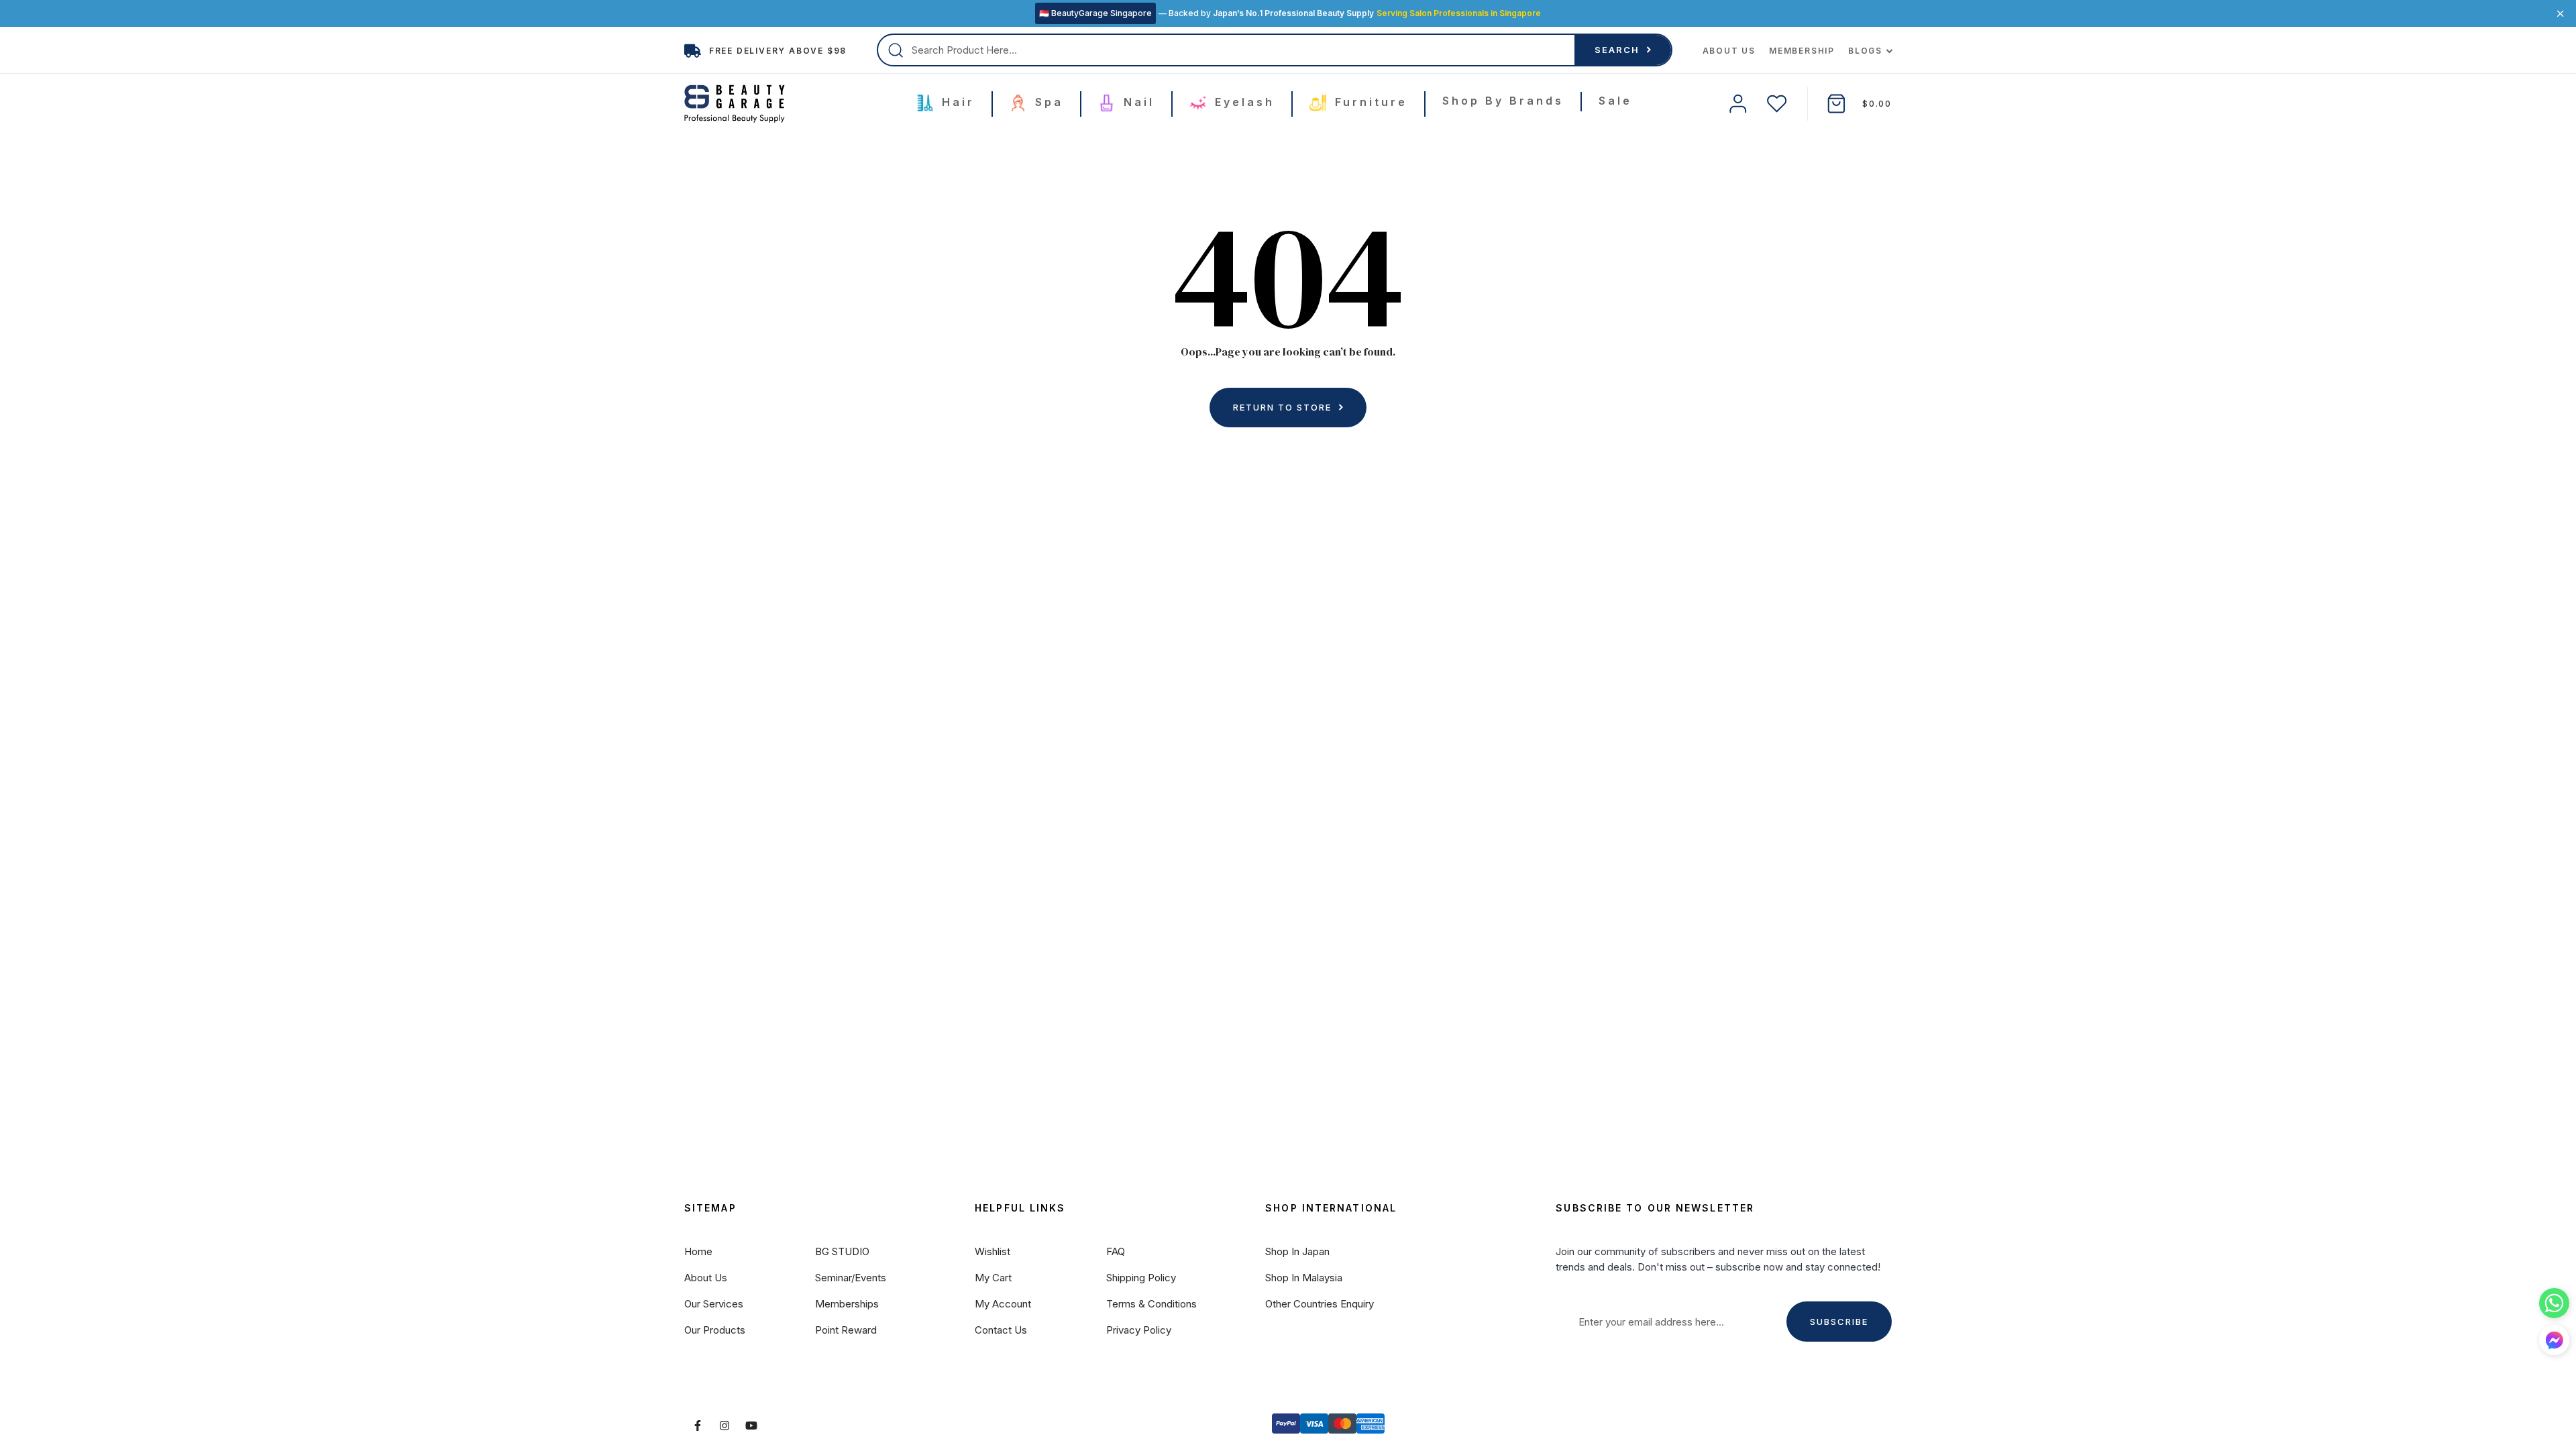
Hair (956, 102)
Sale (1615, 101)
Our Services (714, 1304)
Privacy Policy (1139, 1330)
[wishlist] (1777, 104)
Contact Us (1001, 1330)
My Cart (993, 1278)
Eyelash (1242, 102)
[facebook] (698, 1426)
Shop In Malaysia (1304, 1278)
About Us (1729, 51)
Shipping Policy (1141, 1278)
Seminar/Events (851, 1278)
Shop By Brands (1503, 101)
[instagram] (724, 1426)
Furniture (1368, 102)
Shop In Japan (1297, 1251)
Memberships (847, 1304)
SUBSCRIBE (1839, 1322)
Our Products (715, 1330)
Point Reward (846, 1330)
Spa (1046, 102)
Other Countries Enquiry (1320, 1304)
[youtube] (751, 1426)
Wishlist (992, 1251)
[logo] (735, 104)
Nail (1136, 102)
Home (698, 1251)
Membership (1802, 51)
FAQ (1116, 1251)
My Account (1003, 1304)
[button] (2554, 1340)
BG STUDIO (842, 1251)
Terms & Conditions (1151, 1304)
